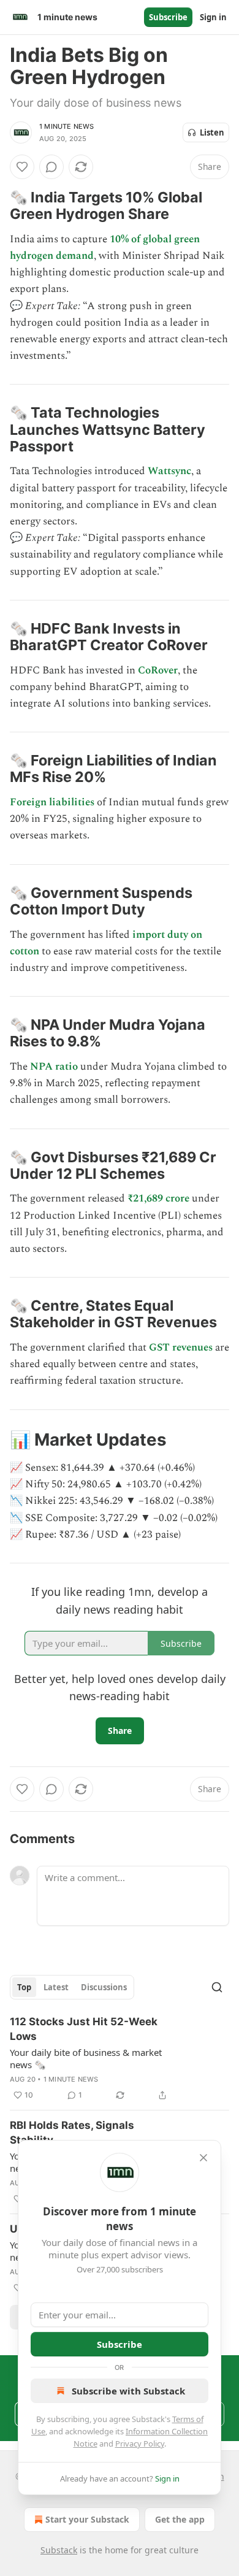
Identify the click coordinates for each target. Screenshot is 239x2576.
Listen (212, 132)
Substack (59, 2550)
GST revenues (181, 1347)
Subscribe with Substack (128, 2391)
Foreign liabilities (52, 802)
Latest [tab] (56, 1987)
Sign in (213, 17)
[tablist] (72, 1987)
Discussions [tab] (104, 1987)
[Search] (217, 1987)
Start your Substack (87, 2519)
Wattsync (169, 471)
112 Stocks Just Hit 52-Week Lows (84, 2029)
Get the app (180, 2519)
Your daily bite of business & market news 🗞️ (86, 2058)
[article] (120, 2058)
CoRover (158, 670)
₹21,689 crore (158, 1198)
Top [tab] (24, 1987)
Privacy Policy (140, 2444)
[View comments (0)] (51, 167)
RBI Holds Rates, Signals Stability (72, 2133)
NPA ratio (54, 1067)
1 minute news (67, 126)
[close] (203, 2158)
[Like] (22, 167)
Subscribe (168, 17)
